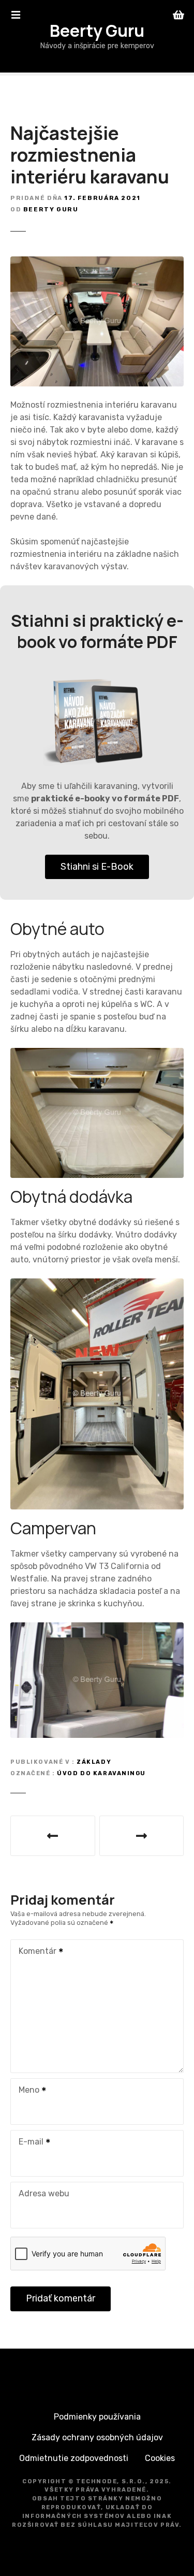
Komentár (35, 1952)
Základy (94, 1762)
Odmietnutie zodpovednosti (74, 2458)
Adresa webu (44, 2193)
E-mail (28, 2143)
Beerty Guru (97, 31)
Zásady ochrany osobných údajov (97, 2437)
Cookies (160, 2458)
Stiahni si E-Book (97, 867)
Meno (26, 2091)
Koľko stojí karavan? (142, 1836)
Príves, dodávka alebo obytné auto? (53, 1836)
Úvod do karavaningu (101, 1773)
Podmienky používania (97, 2417)
